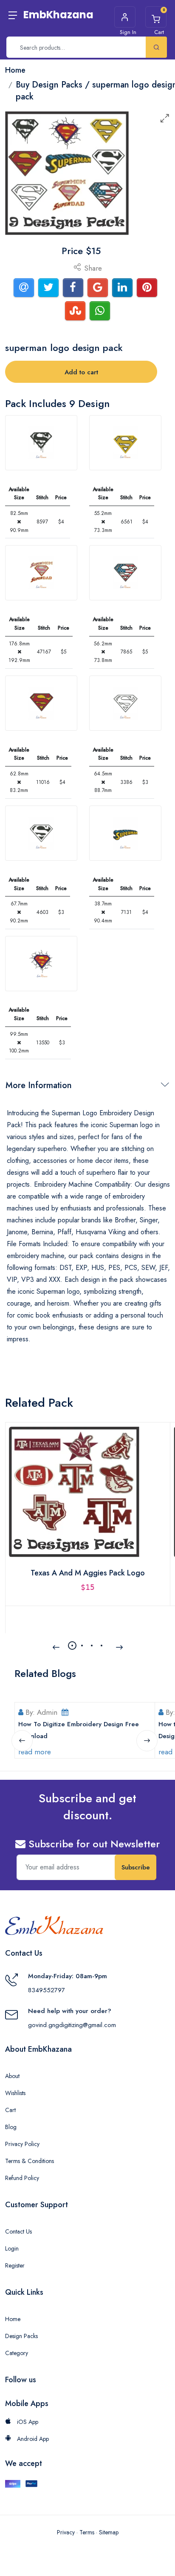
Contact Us (18, 2231)
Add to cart (81, 372)
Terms (87, 2532)
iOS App (27, 2422)
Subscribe (136, 1867)
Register (15, 2265)
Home (13, 2319)
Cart (10, 2110)
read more (35, 1752)
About (12, 2076)
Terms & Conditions (30, 2161)
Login (12, 2248)
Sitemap (109, 2532)
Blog (11, 2127)
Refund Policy (22, 2178)
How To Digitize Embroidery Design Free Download (79, 1730)
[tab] (41, 443)
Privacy (66, 2532)
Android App (32, 2439)
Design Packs (21, 2336)
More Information (39, 1085)
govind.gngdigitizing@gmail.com (72, 2025)
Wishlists (15, 2093)
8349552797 (47, 1990)
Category (17, 2353)
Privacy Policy (22, 2144)
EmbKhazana (58, 15)
